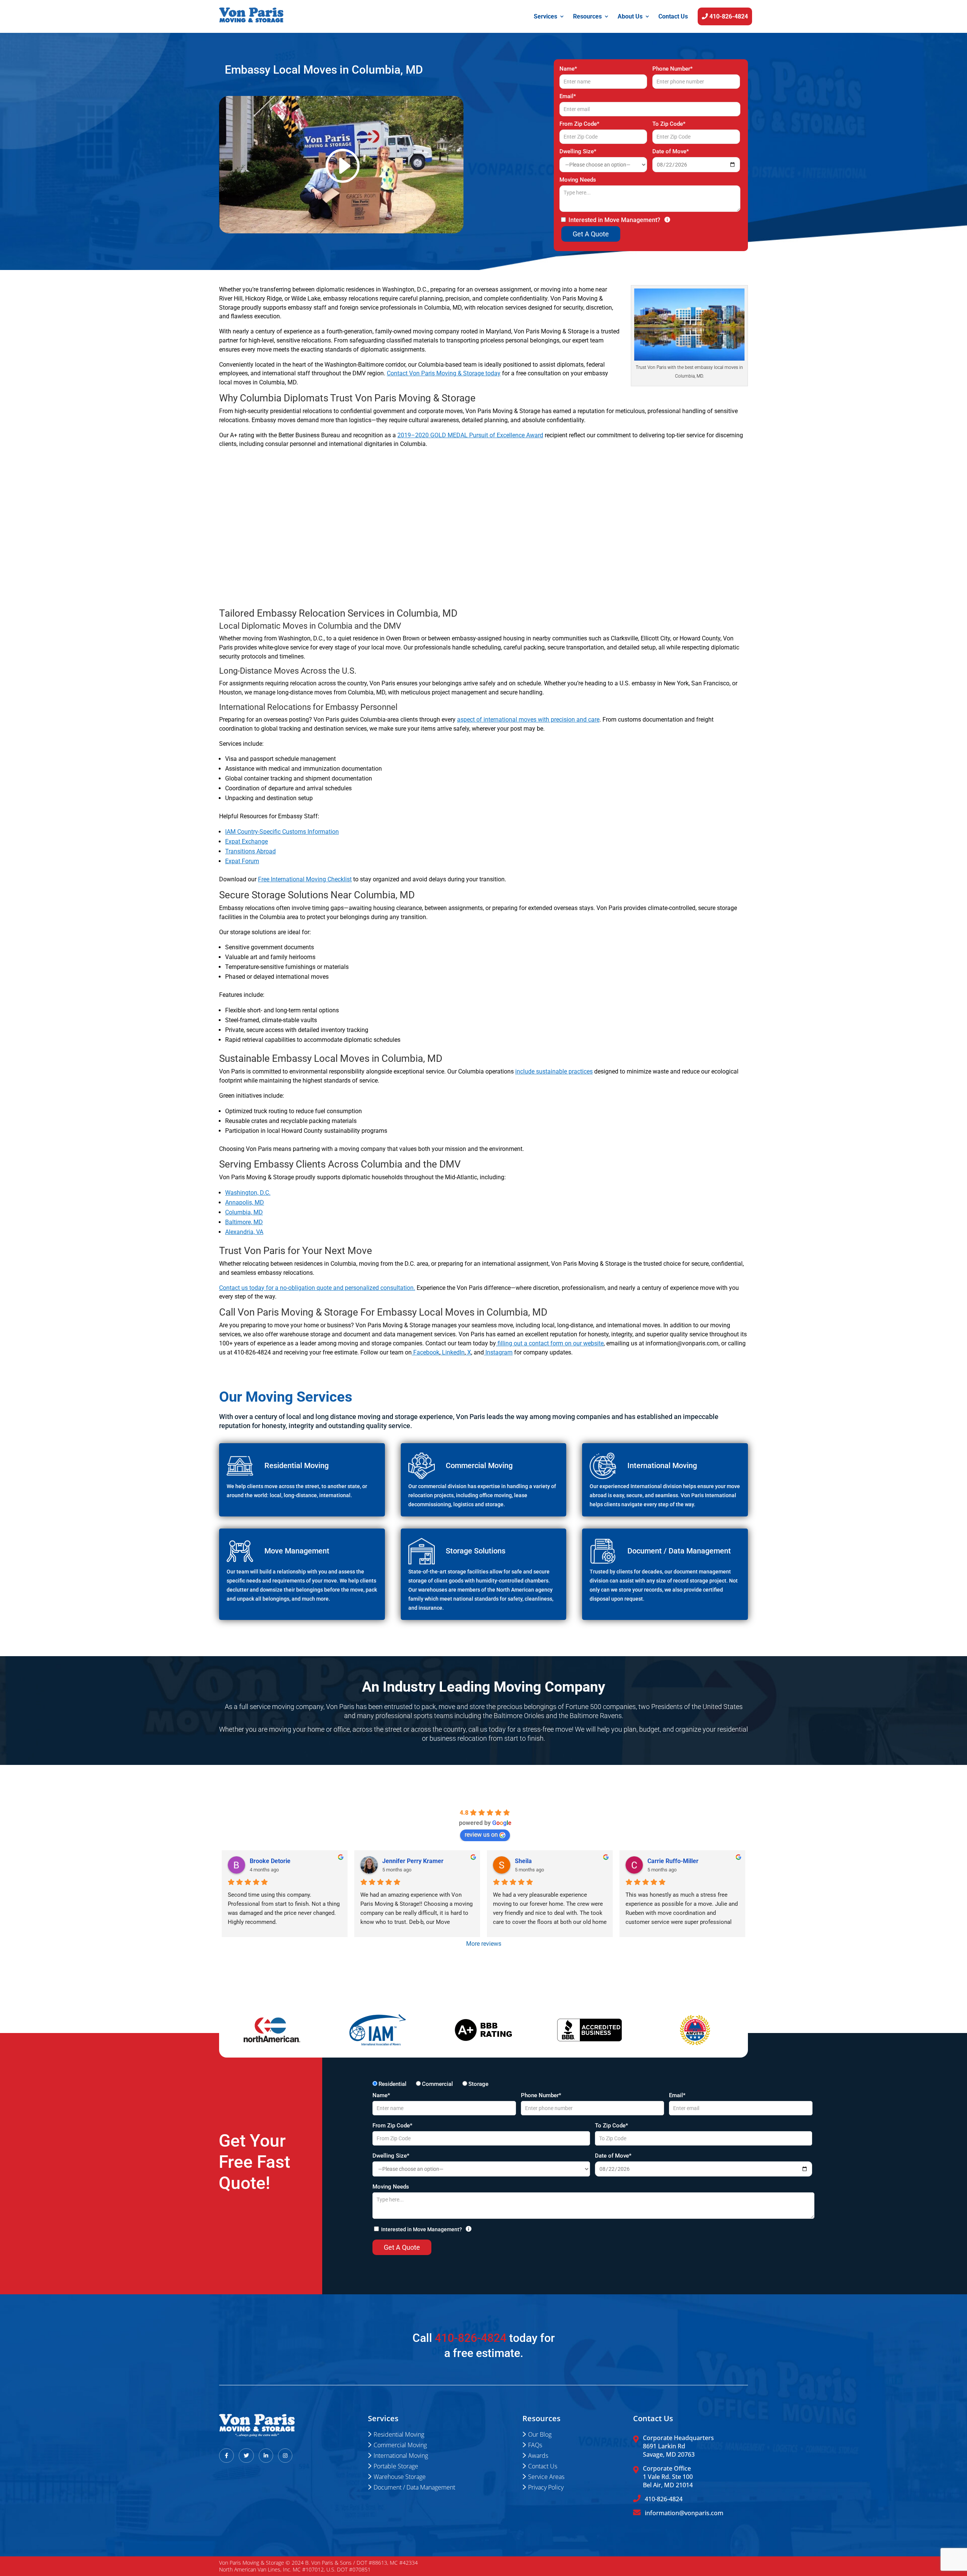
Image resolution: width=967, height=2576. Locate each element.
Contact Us (673, 16)
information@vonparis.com (684, 2513)
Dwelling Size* (578, 151)
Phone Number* (673, 69)
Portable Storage (396, 2466)
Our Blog (540, 2434)
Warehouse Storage (400, 2477)
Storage (478, 2084)
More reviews (484, 1944)
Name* (568, 69)
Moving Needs (578, 180)
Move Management (297, 1551)
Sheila (523, 1861)
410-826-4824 (728, 17)
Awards (538, 2456)
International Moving (662, 1465)
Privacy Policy (546, 2487)
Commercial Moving (400, 2445)
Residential (392, 2084)
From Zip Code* (579, 124)
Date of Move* (671, 151)
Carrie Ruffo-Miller (673, 1861)
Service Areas (546, 2477)
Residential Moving (399, 2434)
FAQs (535, 2445)
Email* (568, 96)
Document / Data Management (414, 2487)
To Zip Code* (669, 124)
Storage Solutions (476, 1551)
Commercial (437, 2084)
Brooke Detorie (270, 1861)
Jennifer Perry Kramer (413, 1861)
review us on (481, 1835)
